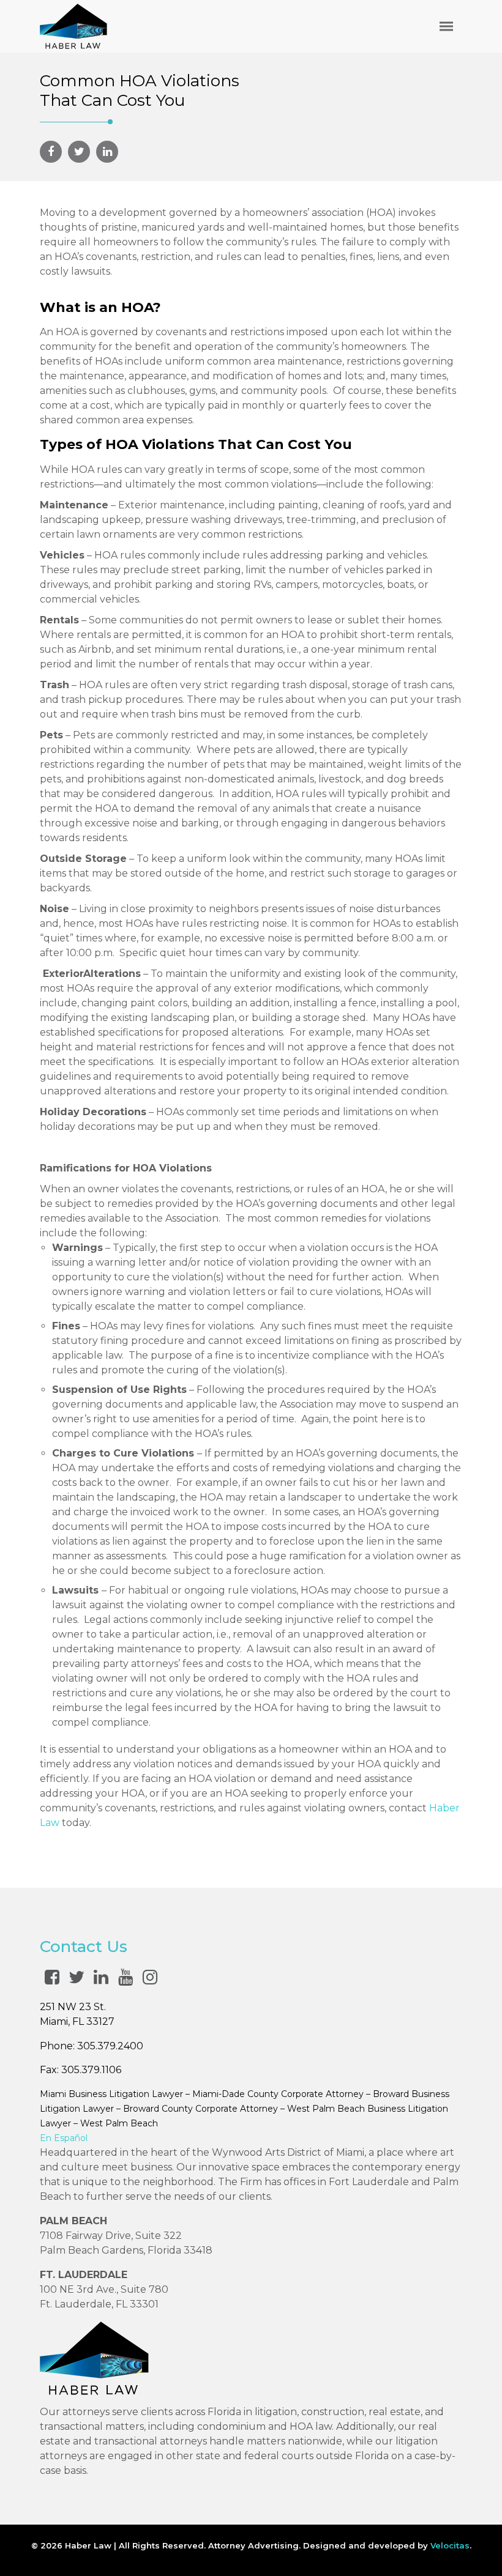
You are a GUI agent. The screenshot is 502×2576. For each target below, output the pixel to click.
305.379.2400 (110, 2046)
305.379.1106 (91, 2070)
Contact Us (84, 1947)
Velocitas (450, 2545)
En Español (64, 2138)
